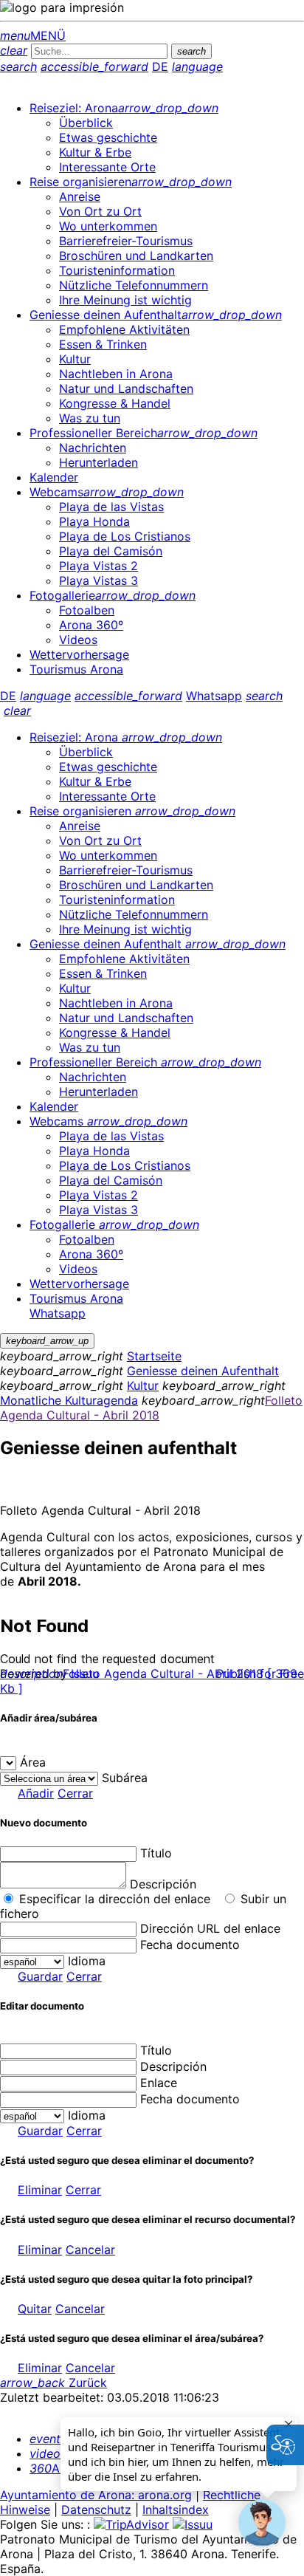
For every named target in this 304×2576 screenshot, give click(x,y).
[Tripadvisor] (131, 2524)
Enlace (159, 2083)
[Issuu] (193, 2524)
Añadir (36, 1793)
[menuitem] (124, 108)
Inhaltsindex (176, 2510)
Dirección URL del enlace (210, 1928)
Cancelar (90, 2250)
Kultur (143, 1385)
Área (33, 1762)
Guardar (40, 1976)
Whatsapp (214, 696)
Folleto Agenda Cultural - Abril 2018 (151, 1408)
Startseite (154, 1356)
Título (156, 1853)
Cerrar (75, 1793)
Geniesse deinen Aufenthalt (203, 1371)
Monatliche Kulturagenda (69, 1400)
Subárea (125, 1778)
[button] (262, 2523)
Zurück (53, 2383)
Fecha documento (190, 1945)
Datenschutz (96, 2510)
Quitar (35, 2309)
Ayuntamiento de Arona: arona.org (96, 2495)
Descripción (163, 1884)
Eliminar (40, 2190)
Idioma (87, 1961)
